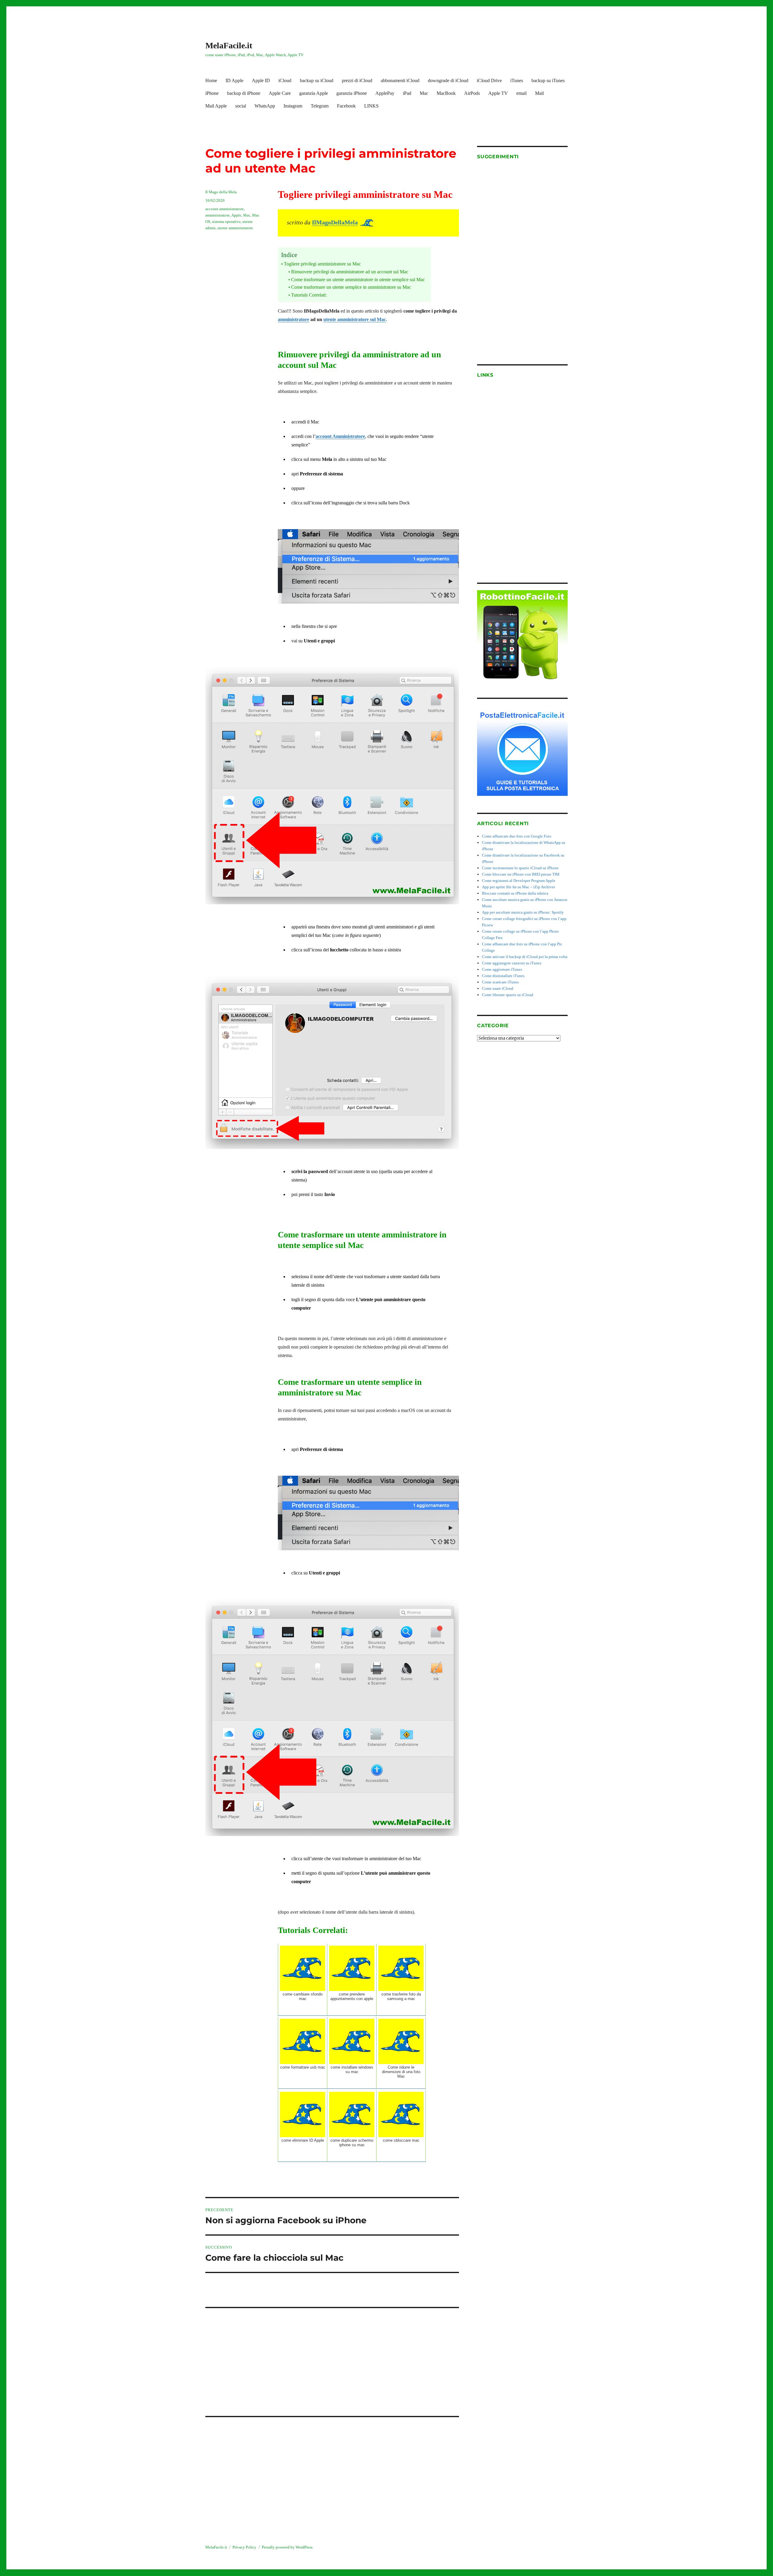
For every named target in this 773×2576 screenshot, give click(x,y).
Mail (539, 93)
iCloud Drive (489, 80)
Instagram (293, 106)
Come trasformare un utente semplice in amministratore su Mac (351, 287)
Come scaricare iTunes (500, 982)
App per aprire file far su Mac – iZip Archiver (518, 887)
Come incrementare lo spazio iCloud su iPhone (520, 868)
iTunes (517, 80)
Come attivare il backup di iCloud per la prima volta (525, 957)
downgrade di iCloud (448, 80)
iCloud (285, 80)
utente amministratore (235, 228)
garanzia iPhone (352, 93)
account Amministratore (340, 436)
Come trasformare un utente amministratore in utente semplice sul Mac (358, 280)
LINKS (371, 106)
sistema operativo (226, 222)
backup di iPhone (244, 93)
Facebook (346, 106)
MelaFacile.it (229, 45)
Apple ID (261, 80)
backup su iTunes (548, 80)
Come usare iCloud (498, 988)
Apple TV (498, 93)
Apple (236, 215)
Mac (424, 93)
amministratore (293, 319)
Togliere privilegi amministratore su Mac (322, 264)
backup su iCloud (317, 80)
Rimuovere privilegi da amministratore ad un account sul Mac (350, 272)
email (521, 93)
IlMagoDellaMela (335, 222)
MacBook (446, 93)
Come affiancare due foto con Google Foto (517, 836)
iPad (407, 93)
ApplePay (385, 93)
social (241, 106)
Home (211, 80)
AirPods (472, 93)
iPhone (212, 93)
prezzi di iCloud (357, 80)
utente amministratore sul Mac (355, 319)
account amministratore (225, 209)
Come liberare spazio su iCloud (508, 995)
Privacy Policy (244, 2547)
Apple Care (280, 93)
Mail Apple (216, 106)
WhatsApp (265, 106)
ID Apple (234, 80)
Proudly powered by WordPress (287, 2547)
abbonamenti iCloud (400, 80)
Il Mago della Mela (221, 192)
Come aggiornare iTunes (502, 969)
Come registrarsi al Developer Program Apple (519, 881)
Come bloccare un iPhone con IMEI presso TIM (521, 874)
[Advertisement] (333, 2357)
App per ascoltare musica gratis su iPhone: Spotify (523, 912)
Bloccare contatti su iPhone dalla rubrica (515, 893)
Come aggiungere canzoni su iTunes (512, 963)
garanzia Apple (314, 93)
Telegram (320, 106)
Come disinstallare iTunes (503, 976)
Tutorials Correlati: (309, 295)
